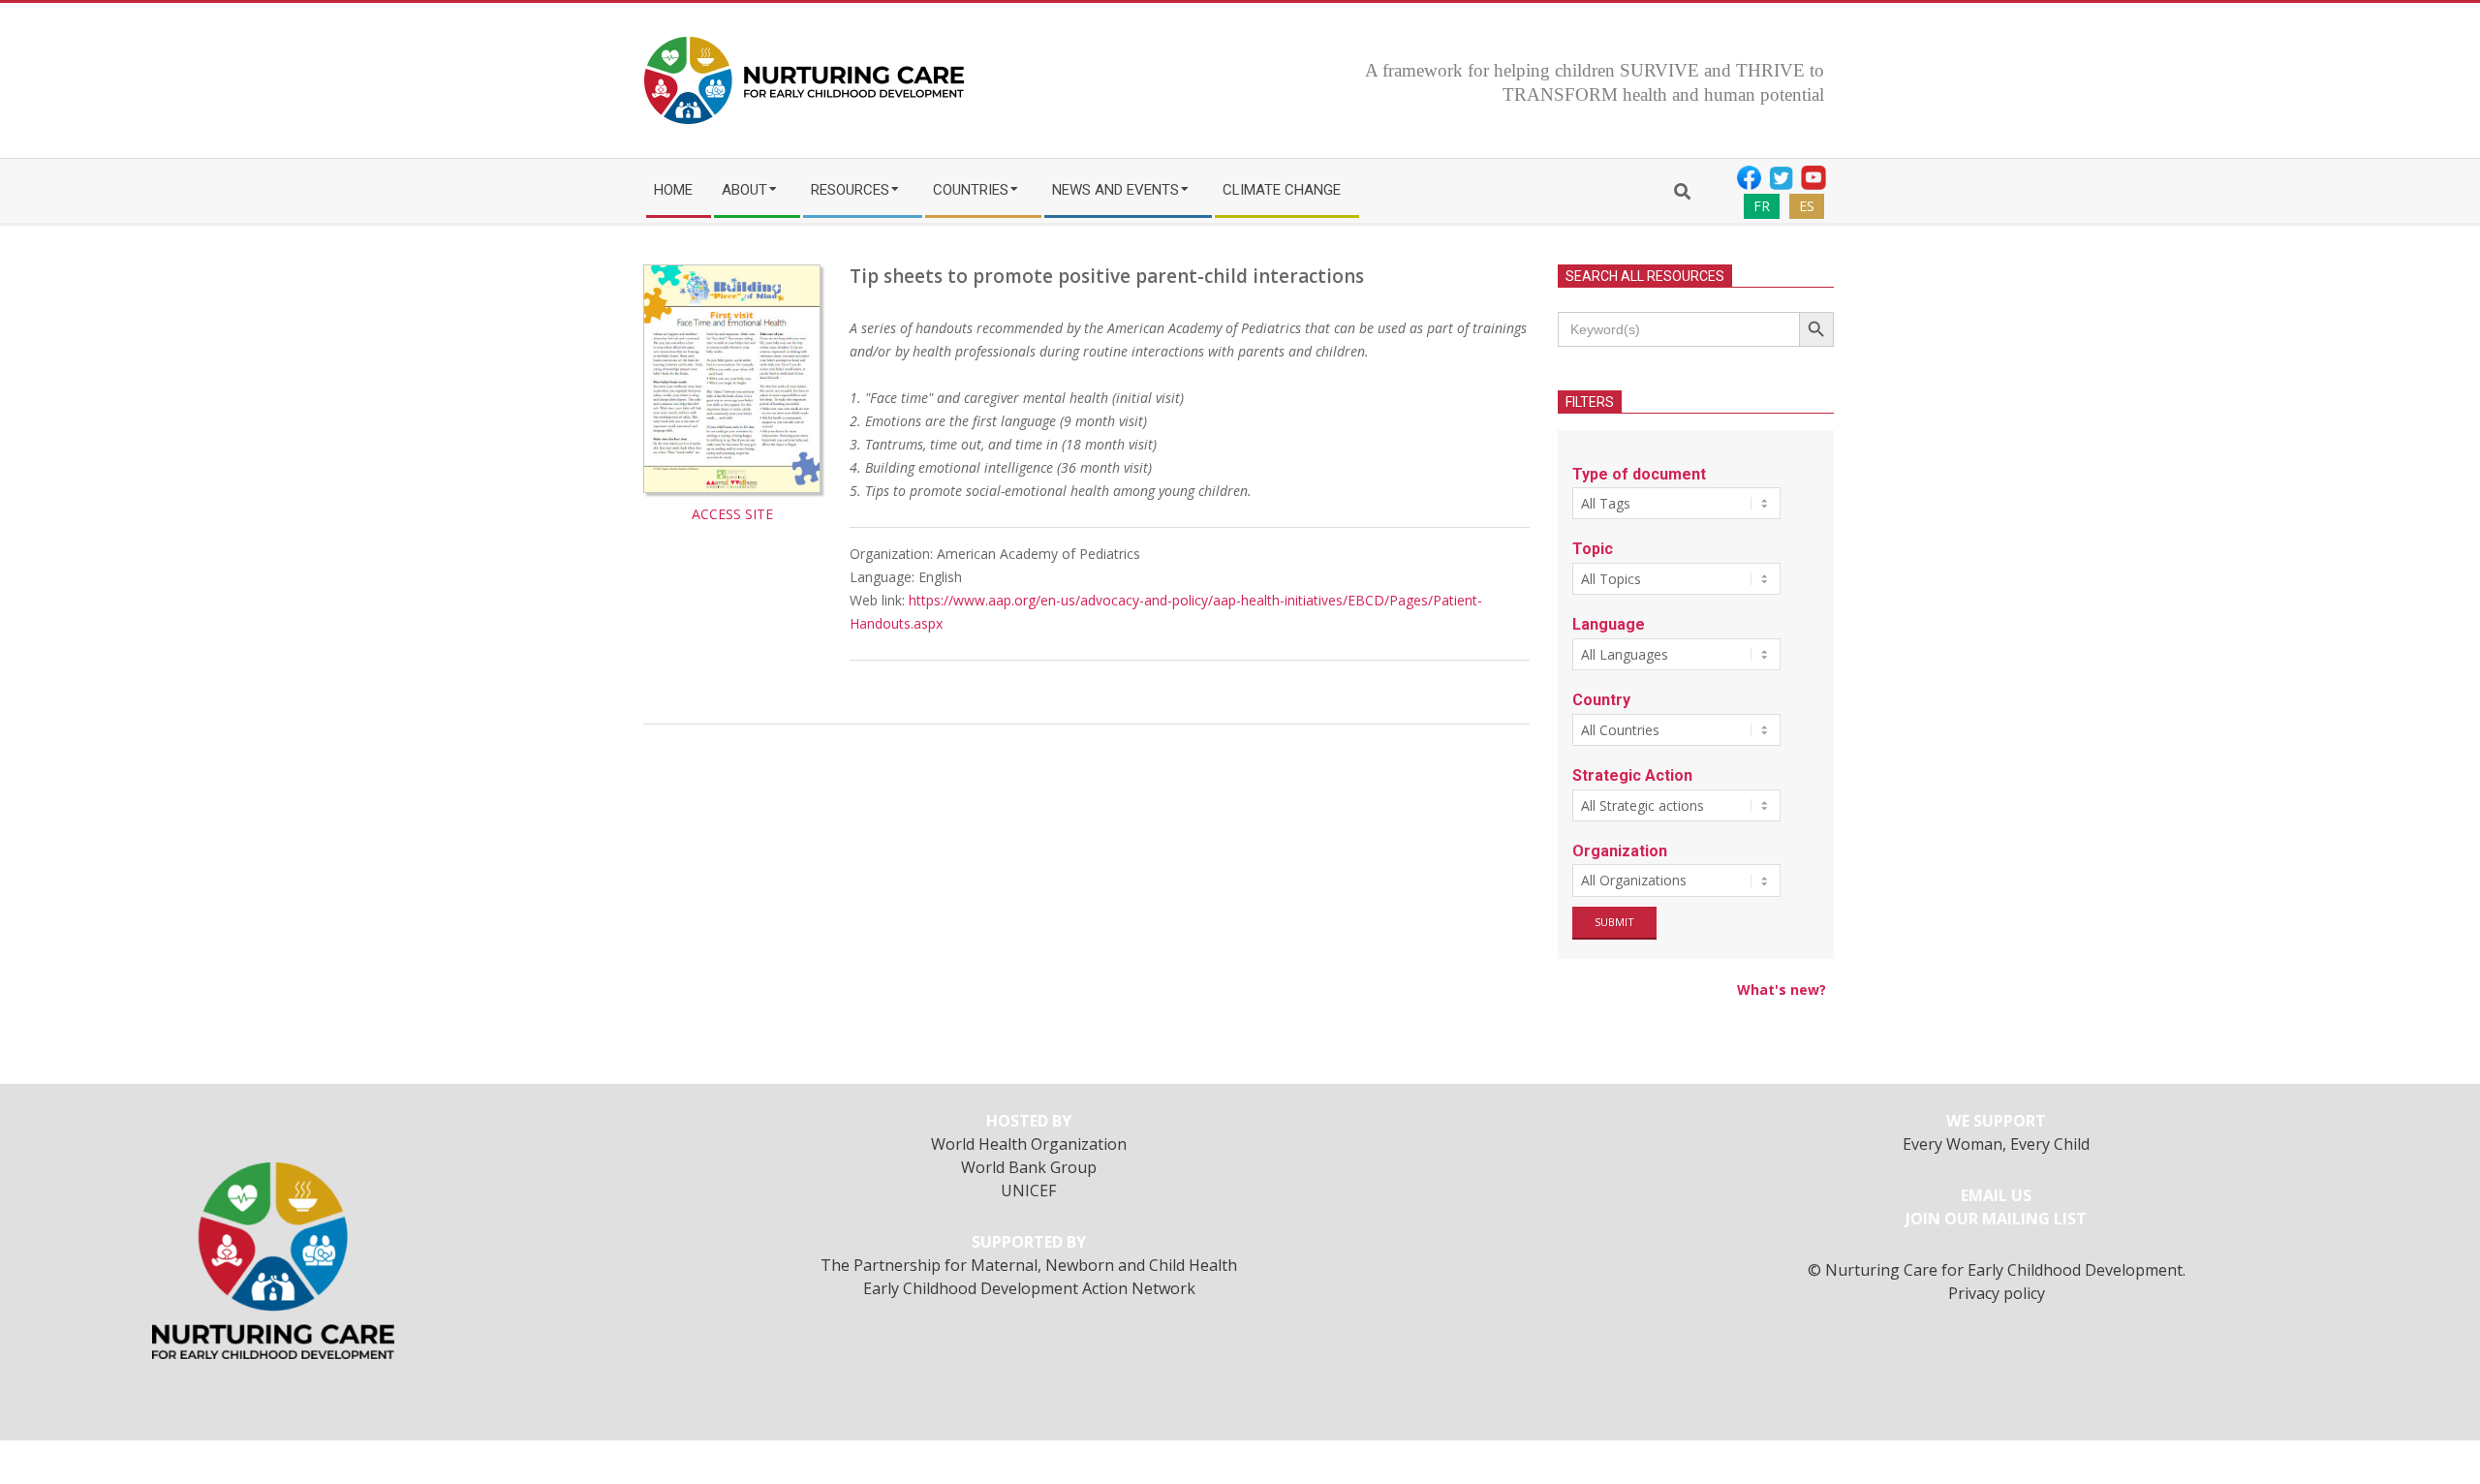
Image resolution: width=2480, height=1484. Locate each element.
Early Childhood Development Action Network (1029, 1288)
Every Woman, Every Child (1996, 1144)
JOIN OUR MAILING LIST (1996, 1219)
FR (1762, 206)
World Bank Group (1029, 1167)
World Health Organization (1029, 1144)
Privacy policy (1997, 1293)
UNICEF (1029, 1190)
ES (1807, 206)
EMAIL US (1996, 1195)
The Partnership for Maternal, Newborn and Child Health (1029, 1265)
